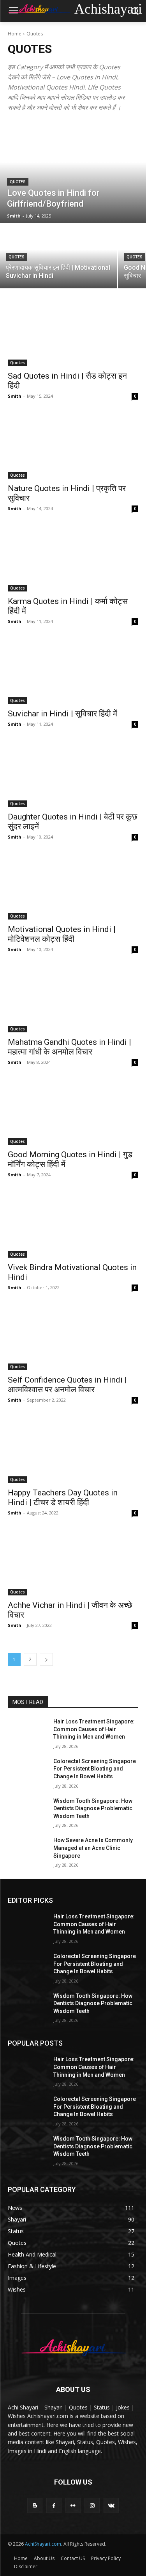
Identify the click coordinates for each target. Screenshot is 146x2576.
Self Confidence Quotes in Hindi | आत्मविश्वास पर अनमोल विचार (67, 1385)
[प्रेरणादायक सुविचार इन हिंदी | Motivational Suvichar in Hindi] (58, 256)
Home (15, 34)
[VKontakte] (111, 2505)
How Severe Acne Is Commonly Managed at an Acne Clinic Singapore (93, 1848)
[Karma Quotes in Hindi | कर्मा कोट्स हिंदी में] (73, 559)
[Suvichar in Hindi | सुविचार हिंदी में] (73, 672)
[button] (135, 11)
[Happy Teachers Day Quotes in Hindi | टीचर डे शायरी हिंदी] (73, 1450)
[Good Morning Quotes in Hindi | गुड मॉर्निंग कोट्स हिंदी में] (73, 1113)
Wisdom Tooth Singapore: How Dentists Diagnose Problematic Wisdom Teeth (93, 1808)
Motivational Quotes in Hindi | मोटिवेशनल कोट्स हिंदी (62, 934)
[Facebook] (54, 2505)
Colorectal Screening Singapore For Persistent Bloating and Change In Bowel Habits (95, 1769)
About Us (44, 2558)
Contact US (73, 2558)
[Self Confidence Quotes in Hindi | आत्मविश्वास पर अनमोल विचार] (73, 1338)
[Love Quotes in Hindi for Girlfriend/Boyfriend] (73, 172)
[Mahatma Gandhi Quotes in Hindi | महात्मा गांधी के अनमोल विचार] (73, 1000)
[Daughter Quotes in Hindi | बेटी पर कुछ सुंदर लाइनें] (73, 774)
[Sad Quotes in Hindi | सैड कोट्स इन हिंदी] (73, 333)
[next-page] (46, 1659)
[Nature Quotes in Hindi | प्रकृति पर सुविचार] (73, 446)
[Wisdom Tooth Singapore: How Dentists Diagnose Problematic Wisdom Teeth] (27, 1811)
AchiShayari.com (43, 2544)
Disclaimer (26, 2566)
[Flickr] (73, 2505)
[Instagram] (92, 2505)
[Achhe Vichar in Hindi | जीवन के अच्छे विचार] (73, 1563)
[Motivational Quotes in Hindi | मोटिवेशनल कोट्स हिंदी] (73, 887)
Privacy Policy (106, 2558)
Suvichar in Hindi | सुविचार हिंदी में (62, 714)
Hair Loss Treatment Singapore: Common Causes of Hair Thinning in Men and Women (94, 1729)
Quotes (18, 182)
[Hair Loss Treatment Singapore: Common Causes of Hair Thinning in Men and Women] (27, 1732)
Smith (15, 396)
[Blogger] (35, 2505)
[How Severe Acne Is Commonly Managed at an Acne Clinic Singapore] (27, 1850)
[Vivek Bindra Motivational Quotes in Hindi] (73, 1225)
